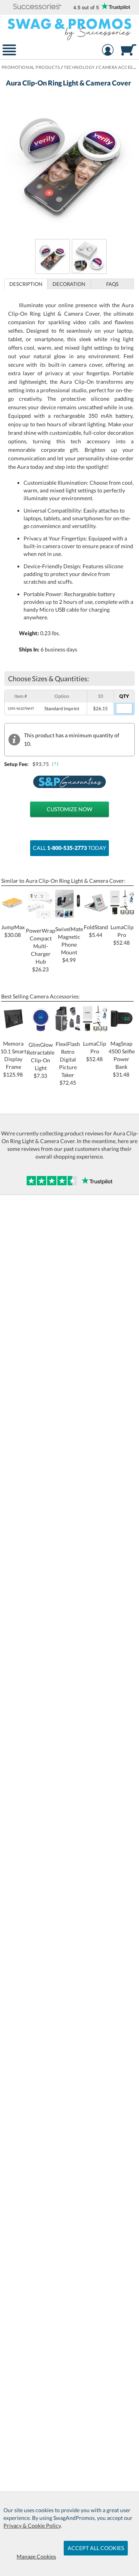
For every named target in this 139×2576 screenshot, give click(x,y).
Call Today (69, 848)
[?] (56, 764)
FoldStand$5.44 (96, 931)
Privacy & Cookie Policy (32, 2526)
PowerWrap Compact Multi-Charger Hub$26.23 (41, 950)
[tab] (26, 284)
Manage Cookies (36, 2556)
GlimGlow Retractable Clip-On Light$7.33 (41, 1060)
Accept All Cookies (96, 2548)
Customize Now (69, 809)
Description (26, 284)
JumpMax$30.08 (13, 931)
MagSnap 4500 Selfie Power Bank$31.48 (122, 1059)
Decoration (69, 284)
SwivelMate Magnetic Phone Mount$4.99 (69, 944)
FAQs (112, 284)
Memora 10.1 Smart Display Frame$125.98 (13, 1059)
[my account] (108, 51)
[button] (37, 7)
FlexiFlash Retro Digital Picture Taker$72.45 (68, 1063)
